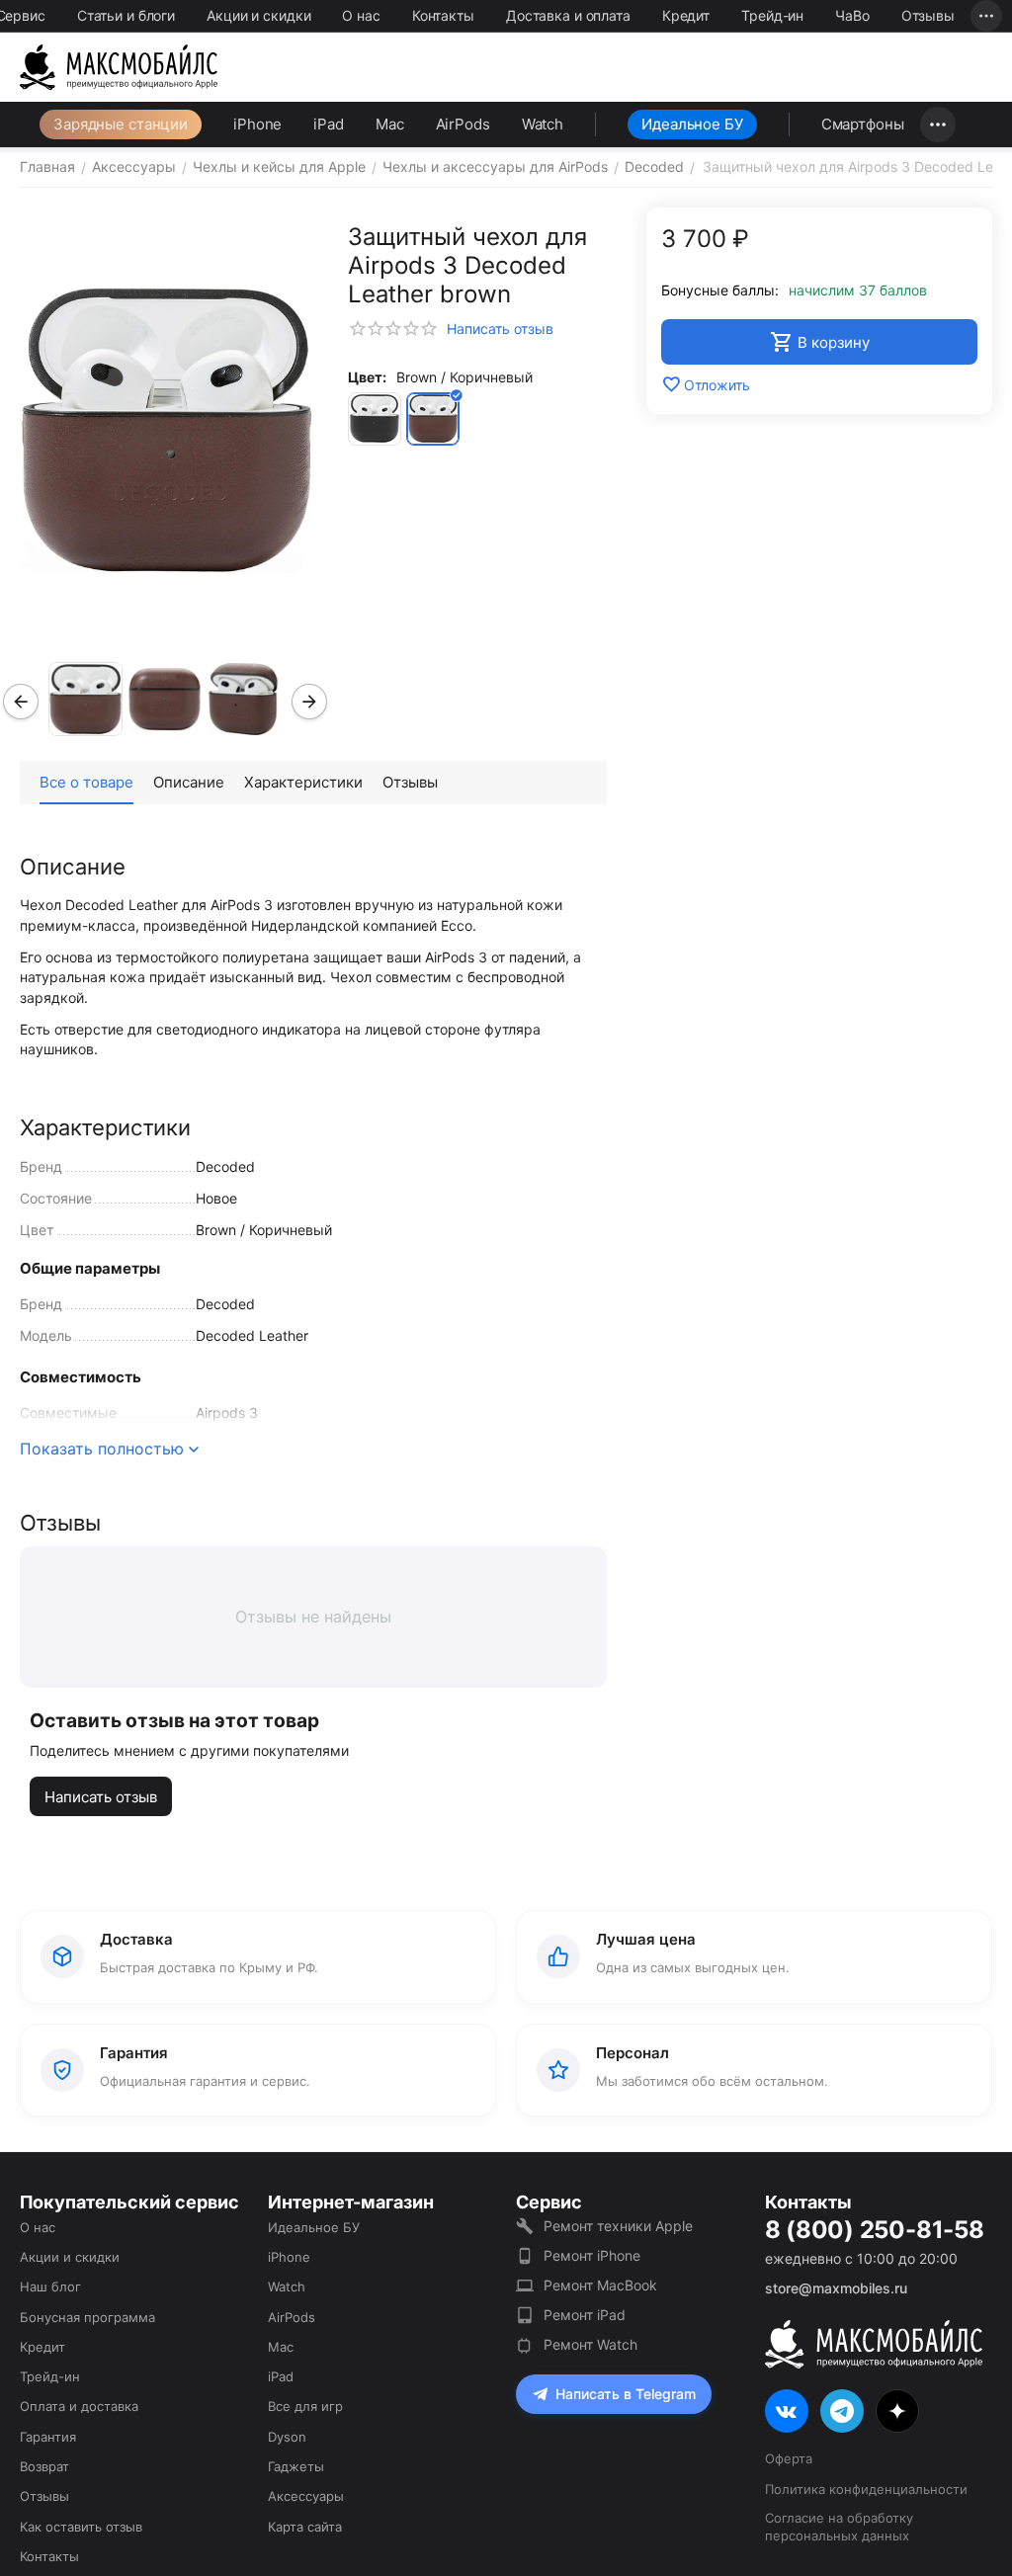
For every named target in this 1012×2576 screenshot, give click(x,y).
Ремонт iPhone (592, 2255)
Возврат (44, 2466)
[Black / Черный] (375, 419)
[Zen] (897, 2411)
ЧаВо (852, 15)
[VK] (787, 2411)
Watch (543, 124)
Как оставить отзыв (81, 2527)
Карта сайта (305, 2527)
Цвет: (367, 377)
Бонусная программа (87, 2317)
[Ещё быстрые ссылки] (986, 16)
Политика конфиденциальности (866, 2489)
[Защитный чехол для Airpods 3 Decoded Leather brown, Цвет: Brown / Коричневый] (167, 430)
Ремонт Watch (590, 2344)
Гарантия (48, 2437)
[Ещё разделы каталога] (938, 125)
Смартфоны (863, 124)
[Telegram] (842, 2411)
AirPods (463, 124)
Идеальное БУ (692, 124)
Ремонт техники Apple (618, 2226)
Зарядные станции (121, 124)
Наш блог (50, 2286)
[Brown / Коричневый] (433, 419)
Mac (390, 124)
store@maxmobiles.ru (836, 2288)
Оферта (789, 2458)
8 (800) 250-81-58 (875, 2230)
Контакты (443, 15)
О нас (361, 15)
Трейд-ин (772, 15)
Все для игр (305, 2406)
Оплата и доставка (79, 2406)
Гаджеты (296, 2466)
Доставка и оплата (568, 15)
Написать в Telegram (626, 2394)
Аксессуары (306, 2496)
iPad (329, 124)
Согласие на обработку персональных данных (839, 2527)
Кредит (686, 15)
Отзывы (928, 15)
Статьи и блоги (126, 15)
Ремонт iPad (585, 2315)
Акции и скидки (258, 15)
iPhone (257, 124)
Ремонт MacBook (600, 2285)
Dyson (287, 2437)
